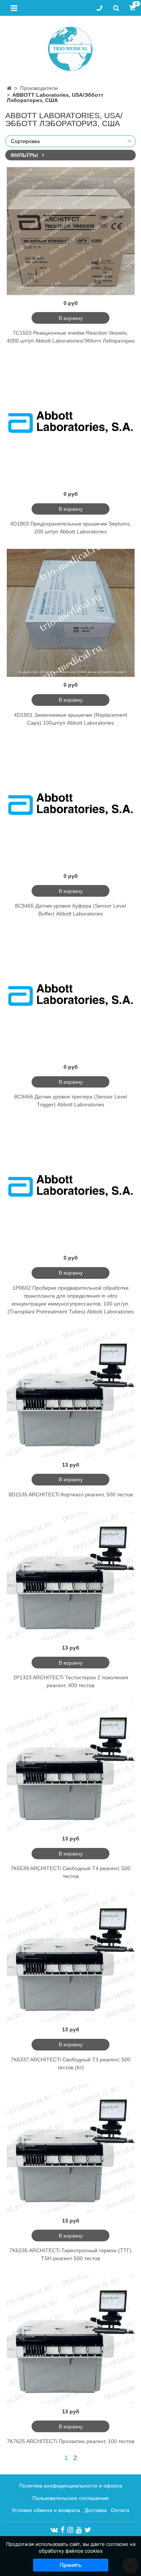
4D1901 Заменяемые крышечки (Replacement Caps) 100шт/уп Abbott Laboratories (70, 719)
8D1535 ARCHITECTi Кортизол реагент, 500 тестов (71, 1494)
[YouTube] (79, 2530)
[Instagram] (70, 2530)
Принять (71, 2565)
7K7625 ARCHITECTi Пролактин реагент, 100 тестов (70, 2441)
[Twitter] (88, 2530)
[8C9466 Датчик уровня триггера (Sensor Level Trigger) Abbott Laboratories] (71, 995)
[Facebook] (63, 2530)
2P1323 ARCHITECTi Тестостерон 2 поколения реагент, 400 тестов (71, 1681)
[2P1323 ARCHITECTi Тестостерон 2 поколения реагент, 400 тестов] (71, 1576)
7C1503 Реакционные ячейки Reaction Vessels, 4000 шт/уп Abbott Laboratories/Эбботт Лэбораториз (70, 337)
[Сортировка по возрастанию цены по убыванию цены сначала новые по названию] (70, 141)
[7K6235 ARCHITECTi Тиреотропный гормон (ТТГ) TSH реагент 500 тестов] (71, 2149)
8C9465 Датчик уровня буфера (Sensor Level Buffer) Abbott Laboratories (70, 910)
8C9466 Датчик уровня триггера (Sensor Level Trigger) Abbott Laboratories (71, 1101)
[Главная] (9, 88)
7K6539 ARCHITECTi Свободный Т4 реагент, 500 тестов (70, 1872)
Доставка (96, 2510)
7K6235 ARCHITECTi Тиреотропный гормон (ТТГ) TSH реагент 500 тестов (70, 2254)
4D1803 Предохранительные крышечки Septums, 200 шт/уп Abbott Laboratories (71, 528)
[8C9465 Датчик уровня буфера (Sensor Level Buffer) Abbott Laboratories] (71, 804)
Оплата (120, 2510)
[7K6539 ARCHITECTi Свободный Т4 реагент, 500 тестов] (71, 1767)
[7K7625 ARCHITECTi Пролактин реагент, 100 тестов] (71, 2340)
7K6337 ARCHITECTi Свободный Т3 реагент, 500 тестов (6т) (70, 2063)
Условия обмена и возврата (46, 2510)
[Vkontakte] (54, 2530)
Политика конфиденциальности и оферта (71, 2486)
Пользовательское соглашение (70, 2498)
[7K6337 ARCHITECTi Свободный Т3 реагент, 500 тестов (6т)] (71, 1958)
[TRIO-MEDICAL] (70, 47)
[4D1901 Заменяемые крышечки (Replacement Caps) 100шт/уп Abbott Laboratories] (71, 613)
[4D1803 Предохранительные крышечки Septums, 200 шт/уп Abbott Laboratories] (71, 422)
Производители (39, 88)
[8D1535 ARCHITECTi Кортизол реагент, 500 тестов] (71, 1393)
